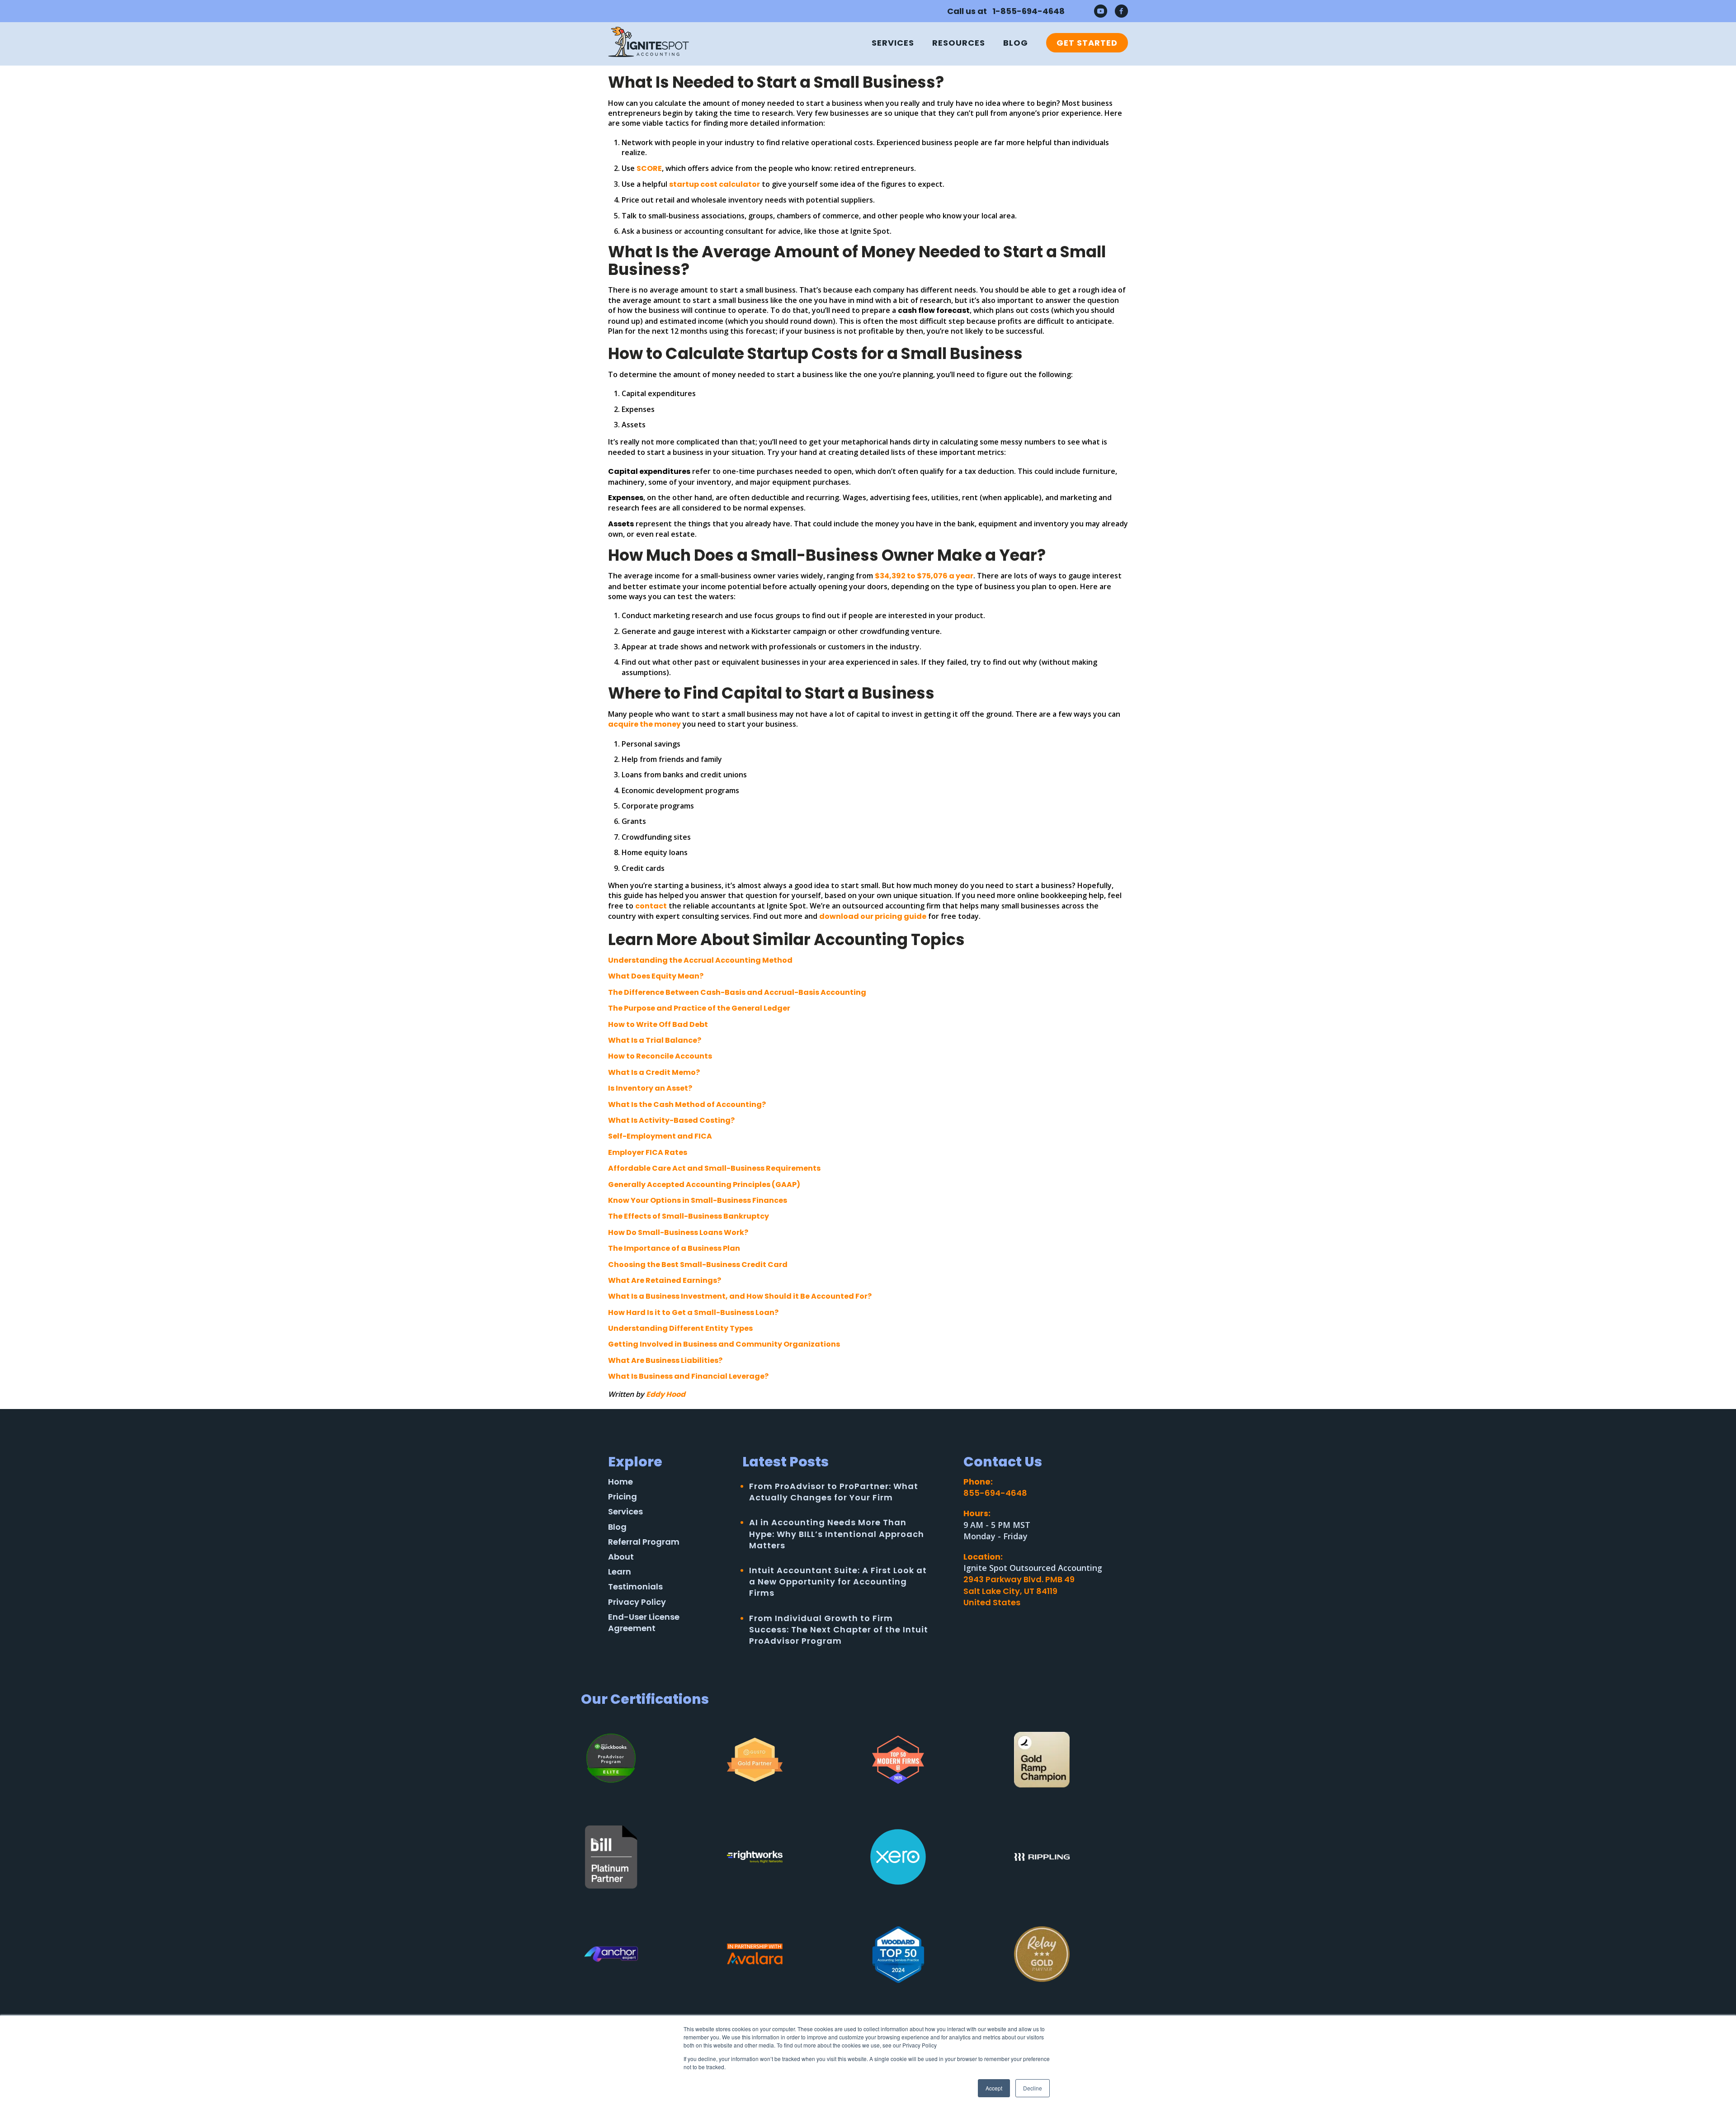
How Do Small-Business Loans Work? (678, 1232)
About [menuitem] (621, 1557)
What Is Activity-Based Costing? (671, 1120)
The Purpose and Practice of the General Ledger (699, 1008)
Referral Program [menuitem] (644, 1542)
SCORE (649, 168)
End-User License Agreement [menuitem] (644, 1622)
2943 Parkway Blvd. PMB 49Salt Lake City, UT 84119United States (1019, 1591)
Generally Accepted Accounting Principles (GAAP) (704, 1185)
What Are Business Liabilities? (665, 1360)
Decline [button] (1033, 2088)
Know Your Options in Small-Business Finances (698, 1200)
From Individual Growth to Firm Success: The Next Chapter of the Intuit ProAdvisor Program (839, 1629)
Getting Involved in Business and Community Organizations (724, 1344)
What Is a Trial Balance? (655, 1040)
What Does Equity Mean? (656, 976)
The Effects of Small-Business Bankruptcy (689, 1216)
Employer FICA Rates (648, 1152)
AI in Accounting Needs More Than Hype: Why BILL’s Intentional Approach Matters (837, 1534)
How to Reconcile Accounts (660, 1056)
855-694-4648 (995, 1493)
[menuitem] (1083, 43)
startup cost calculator (715, 184)
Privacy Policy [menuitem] (637, 1602)
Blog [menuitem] (1016, 43)
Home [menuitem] (620, 1482)
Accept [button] (994, 2088)
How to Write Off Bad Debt (658, 1024)
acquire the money (644, 724)
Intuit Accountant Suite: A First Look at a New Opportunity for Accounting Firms (838, 1582)
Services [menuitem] (893, 43)
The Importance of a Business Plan (674, 1248)
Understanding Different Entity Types (680, 1328)
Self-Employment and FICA (660, 1136)
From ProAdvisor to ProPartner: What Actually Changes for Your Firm (834, 1492)
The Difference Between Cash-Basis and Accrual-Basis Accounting (737, 992)
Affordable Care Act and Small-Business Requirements (714, 1168)
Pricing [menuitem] (623, 1497)
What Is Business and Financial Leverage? (688, 1376)
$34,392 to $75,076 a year (924, 576)
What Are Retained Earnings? (665, 1280)
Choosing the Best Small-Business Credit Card (698, 1265)
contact (651, 906)
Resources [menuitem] (959, 43)
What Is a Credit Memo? (654, 1072)
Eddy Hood (666, 1394)
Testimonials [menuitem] (635, 1586)
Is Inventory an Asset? (650, 1088)
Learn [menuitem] (620, 1572)
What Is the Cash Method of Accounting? (687, 1104)
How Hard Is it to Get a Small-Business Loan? (693, 1312)
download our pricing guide (873, 916)
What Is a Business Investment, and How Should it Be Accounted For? (740, 1296)
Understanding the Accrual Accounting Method (700, 960)
